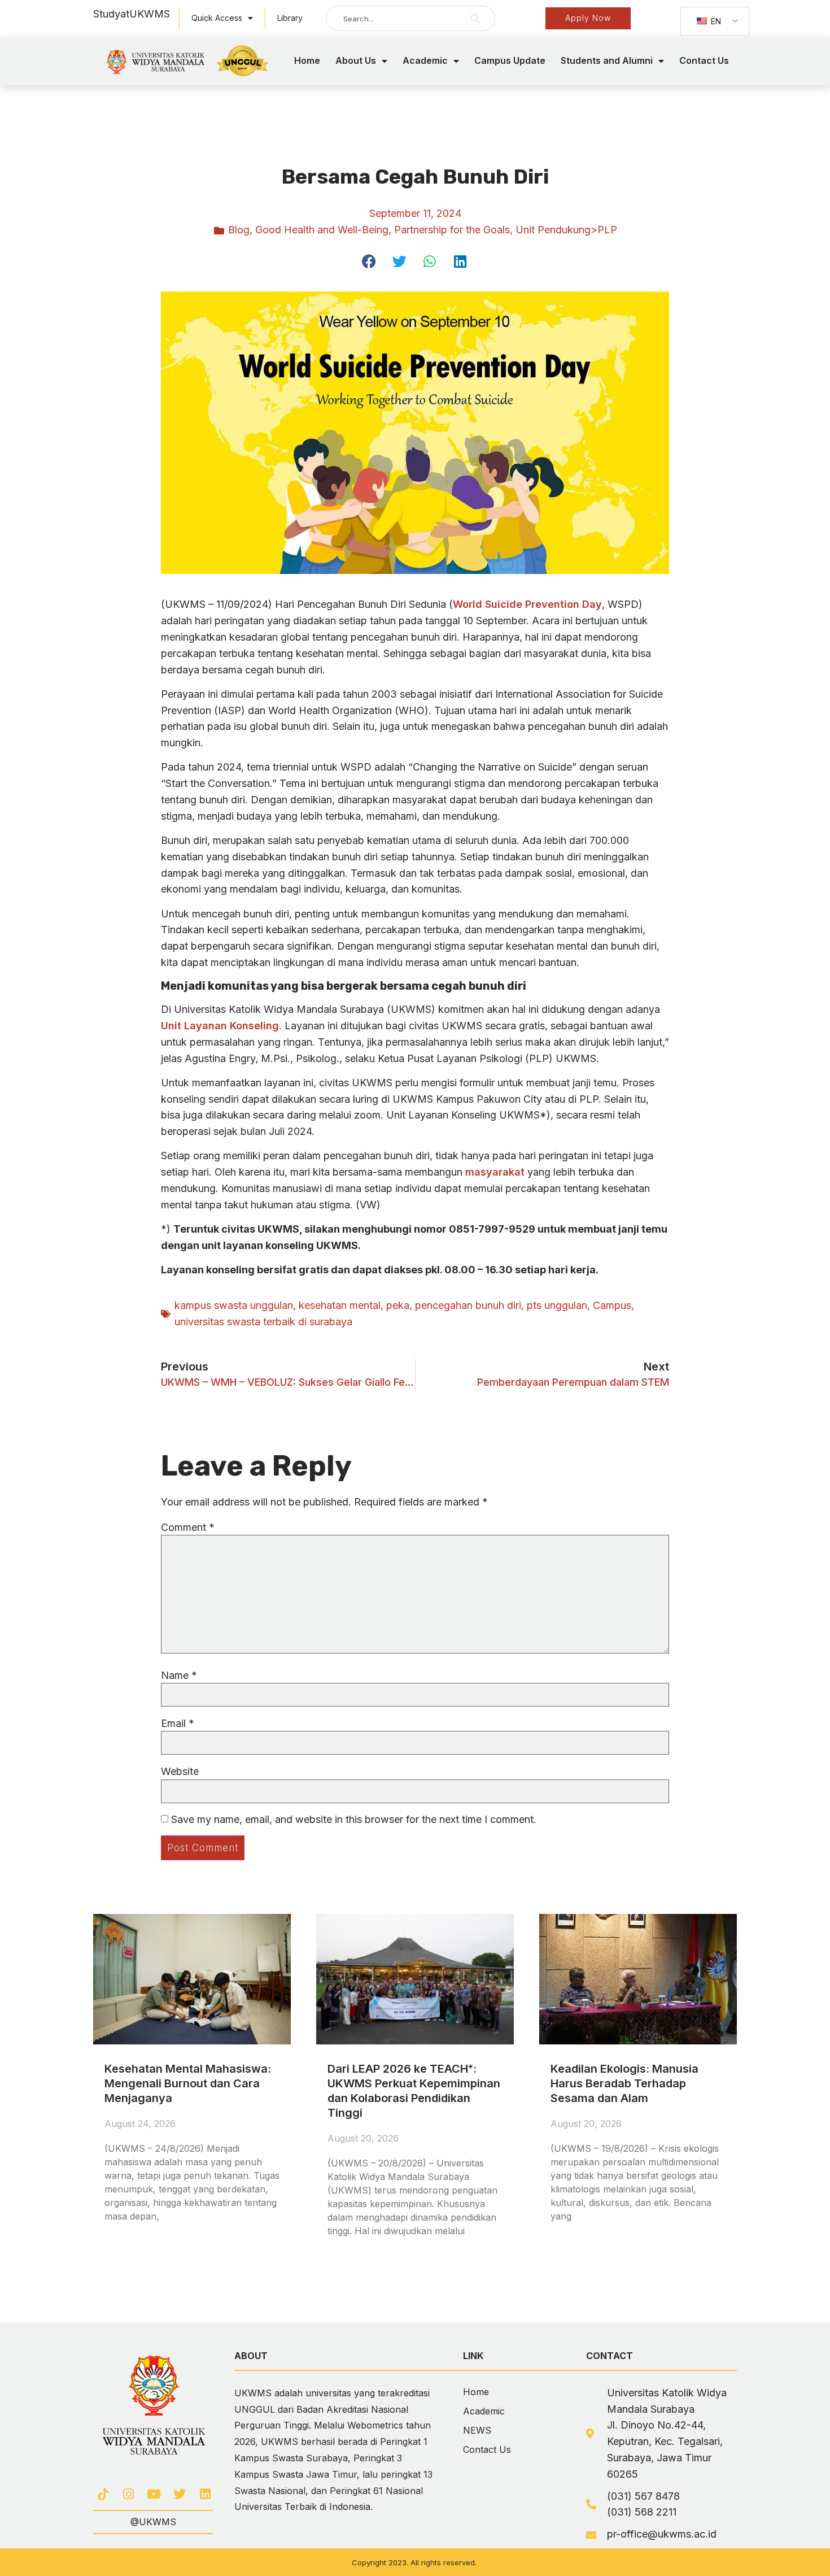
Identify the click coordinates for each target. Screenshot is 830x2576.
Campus (612, 1305)
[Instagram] (128, 2494)
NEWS (477, 2430)
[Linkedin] (205, 2494)
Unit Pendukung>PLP (566, 230)
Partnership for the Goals (452, 230)
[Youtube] (154, 2494)
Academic (425, 60)
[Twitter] (180, 2494)
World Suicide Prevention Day (527, 604)
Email (178, 1724)
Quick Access (217, 18)
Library (290, 18)
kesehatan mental (340, 1305)
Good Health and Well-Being (322, 230)
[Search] (475, 18)
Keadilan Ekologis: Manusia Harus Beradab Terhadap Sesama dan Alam (624, 2083)
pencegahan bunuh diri (468, 1305)
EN (715, 21)
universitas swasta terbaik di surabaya (263, 1322)
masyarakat (496, 1172)
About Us (356, 60)
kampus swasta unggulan (234, 1305)
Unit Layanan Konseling (220, 1026)
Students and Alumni (607, 60)
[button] (370, 261)
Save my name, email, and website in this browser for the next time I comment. (354, 1820)
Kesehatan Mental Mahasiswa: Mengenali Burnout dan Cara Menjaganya (188, 2083)
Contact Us (704, 60)
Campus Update (510, 60)
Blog (239, 230)
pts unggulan (557, 1305)
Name (179, 1676)
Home (307, 60)
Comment (188, 1528)
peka (398, 1305)
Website (180, 1772)
